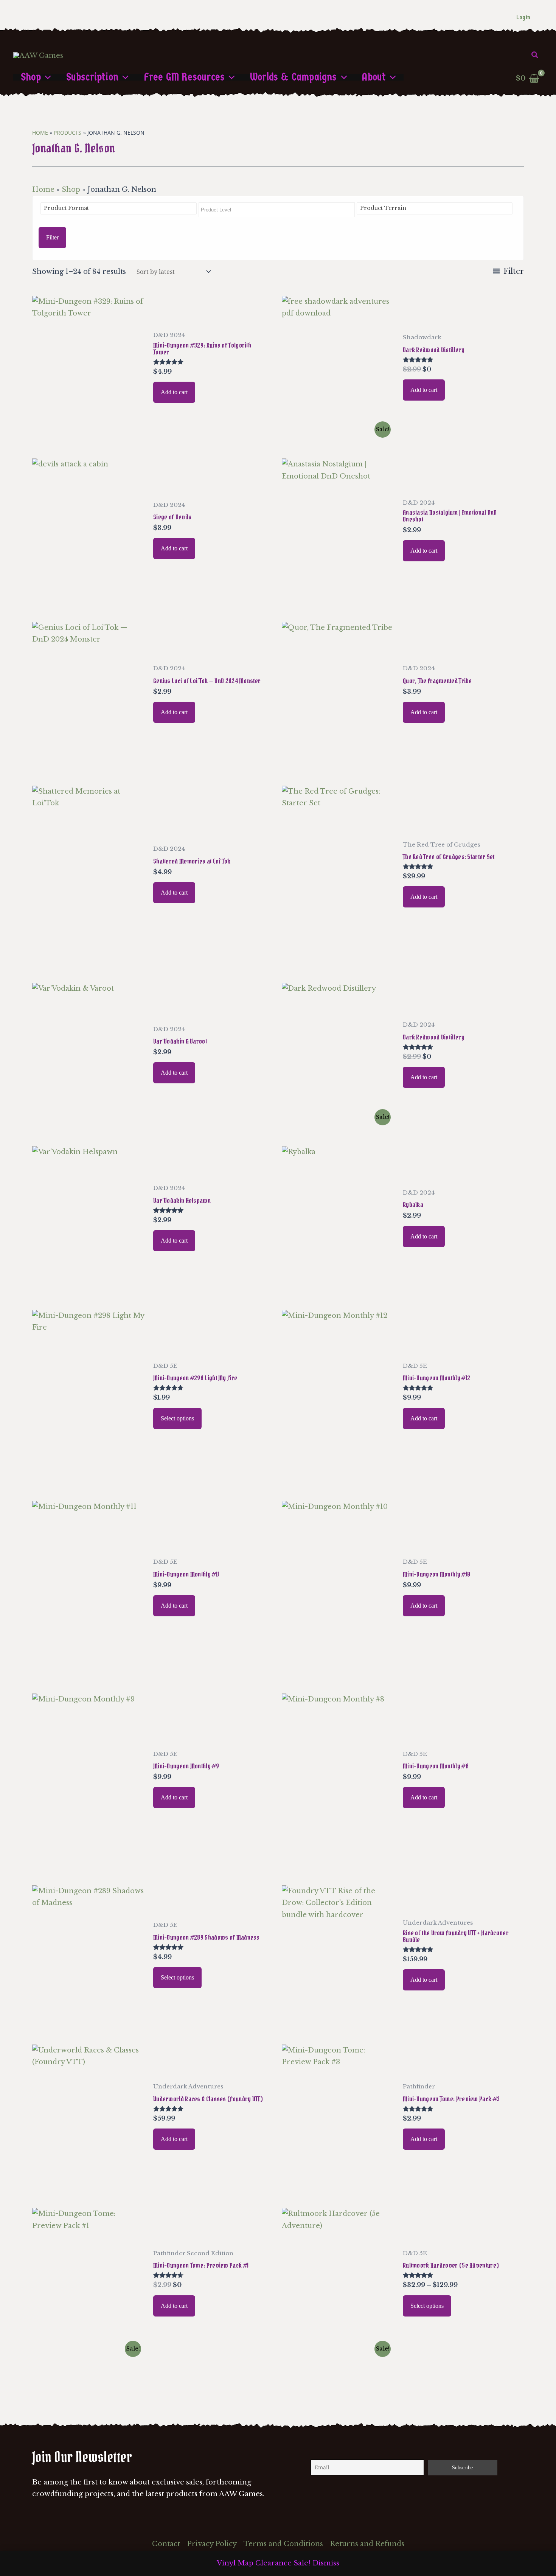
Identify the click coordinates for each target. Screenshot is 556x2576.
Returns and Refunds (367, 2544)
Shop (71, 190)
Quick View (89, 433)
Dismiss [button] (326, 2563)
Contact (166, 2544)
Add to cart (174, 392)
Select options (177, 1418)
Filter (52, 237)
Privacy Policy (212, 2544)
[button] (535, 55)
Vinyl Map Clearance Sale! (264, 2563)
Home (43, 190)
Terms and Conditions (283, 2544)
